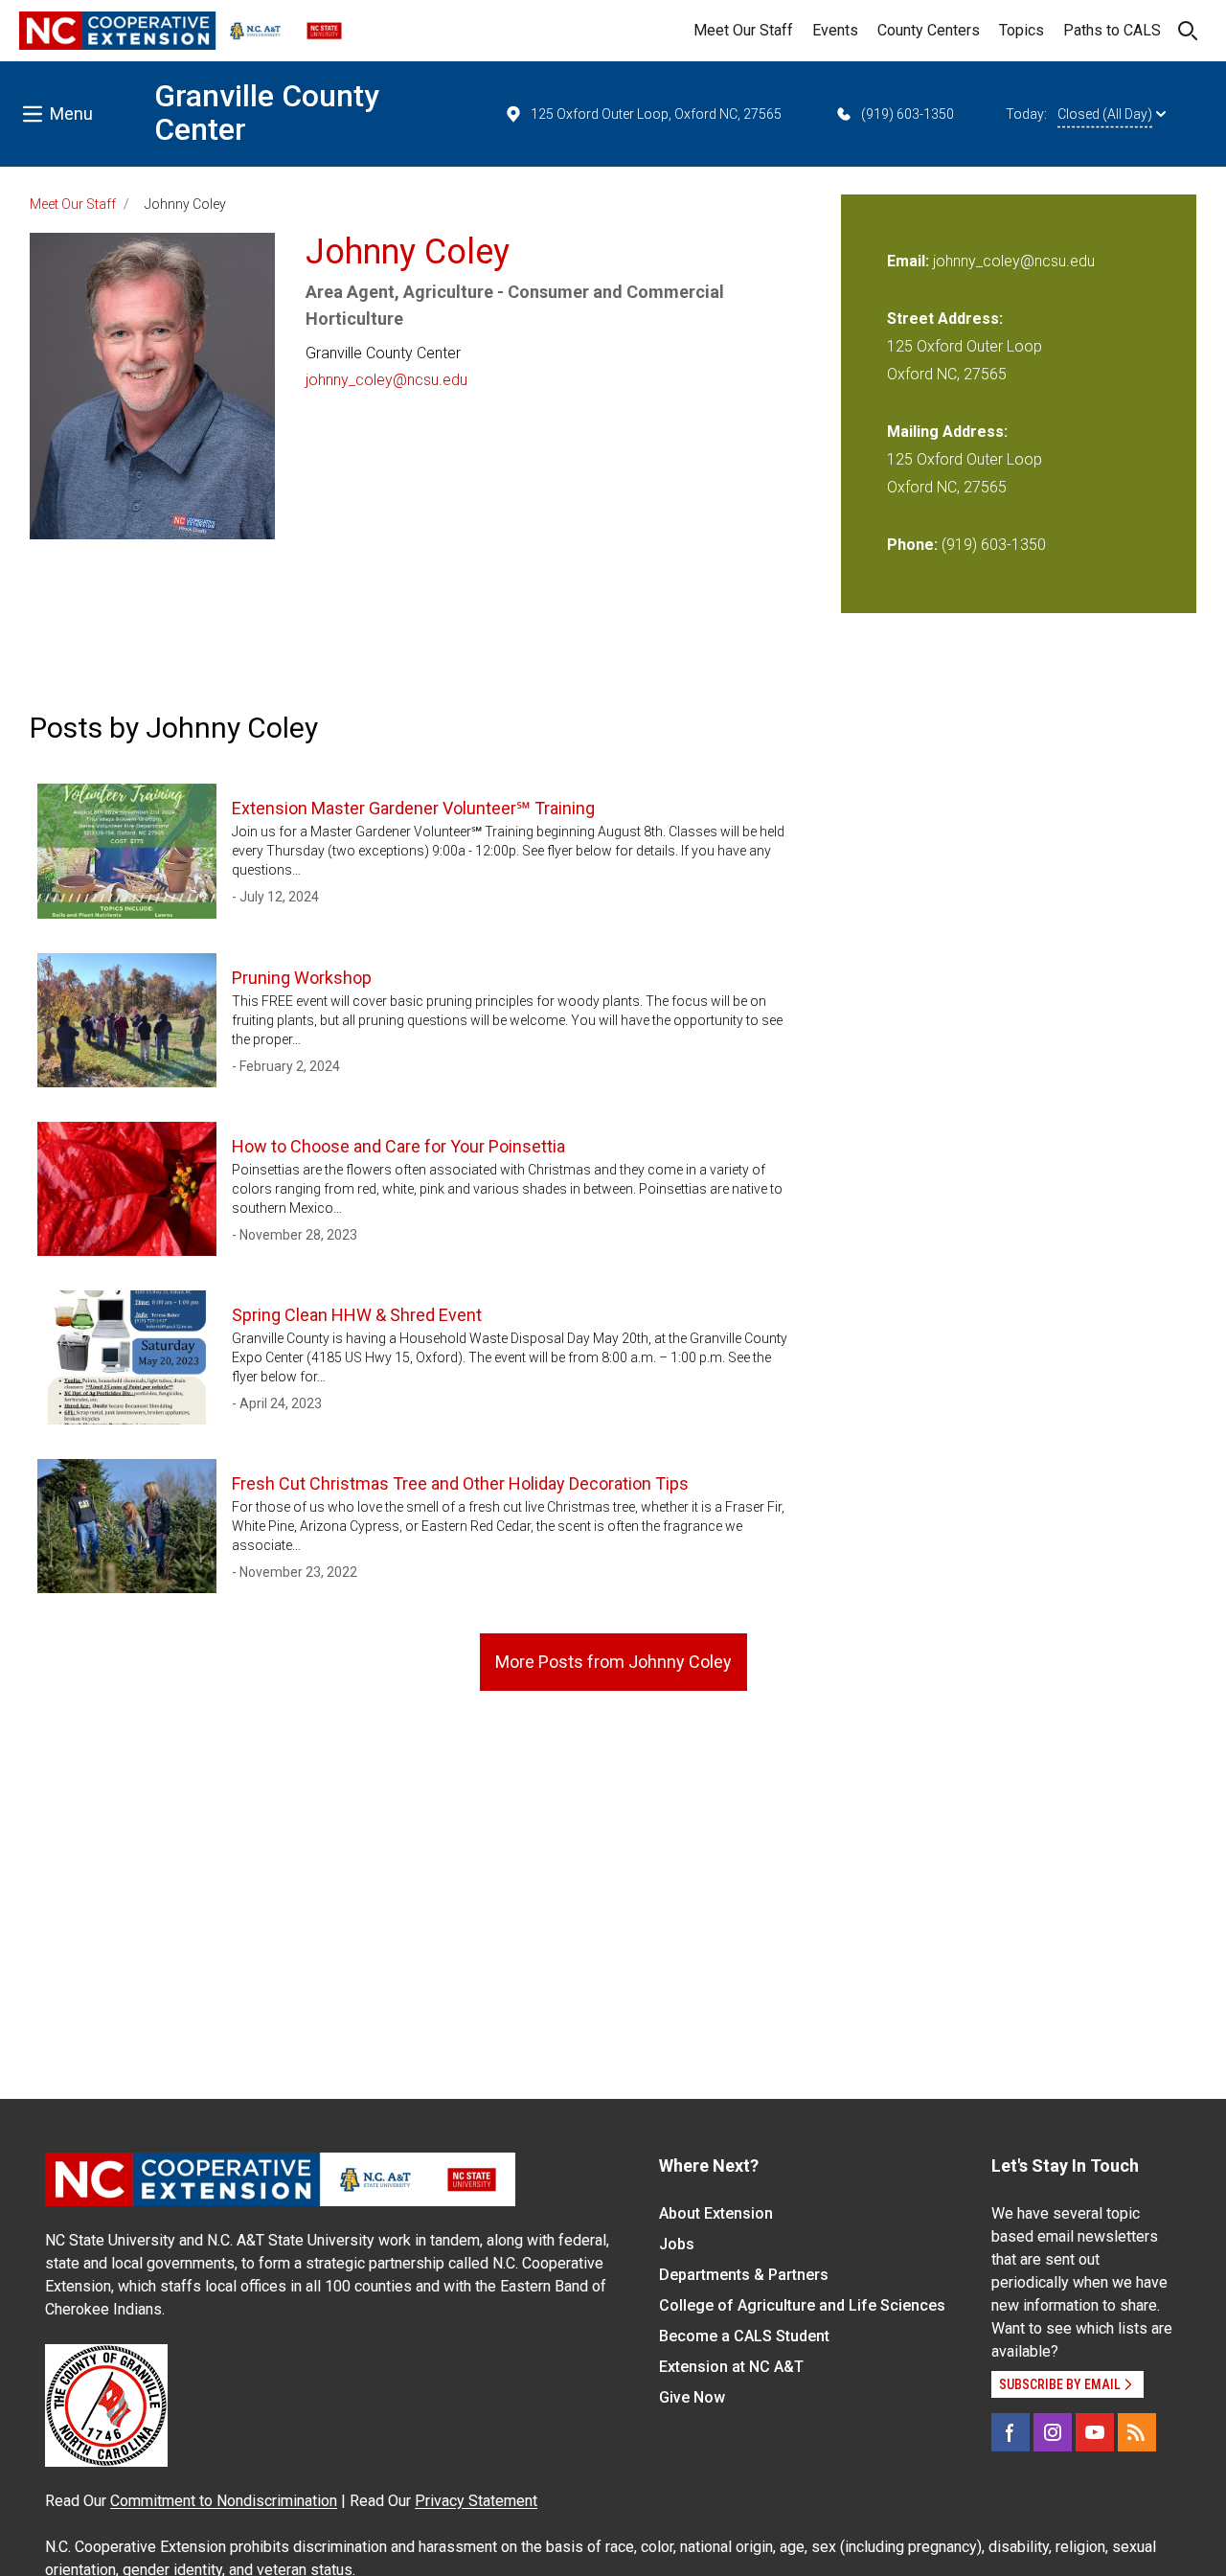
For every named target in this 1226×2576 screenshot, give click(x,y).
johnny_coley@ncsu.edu (386, 380)
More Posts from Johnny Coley (613, 1662)
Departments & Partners (744, 2275)
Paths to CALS (1112, 30)
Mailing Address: (947, 432)
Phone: (912, 545)
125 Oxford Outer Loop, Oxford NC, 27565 (656, 114)
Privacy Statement (476, 2501)
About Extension (716, 2213)
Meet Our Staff (743, 30)
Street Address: (945, 319)
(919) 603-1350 (908, 114)
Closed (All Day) (1105, 114)
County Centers (929, 30)
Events (835, 30)
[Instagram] (1053, 2432)
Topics (1022, 30)
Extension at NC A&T (731, 2367)
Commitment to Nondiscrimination (224, 2501)
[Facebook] (1010, 2432)
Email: (910, 261)
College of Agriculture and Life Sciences (802, 2305)
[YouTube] (1095, 2432)
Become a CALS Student (744, 2336)
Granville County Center (267, 113)
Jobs (677, 2244)
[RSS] (1137, 2432)
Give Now (692, 2397)
